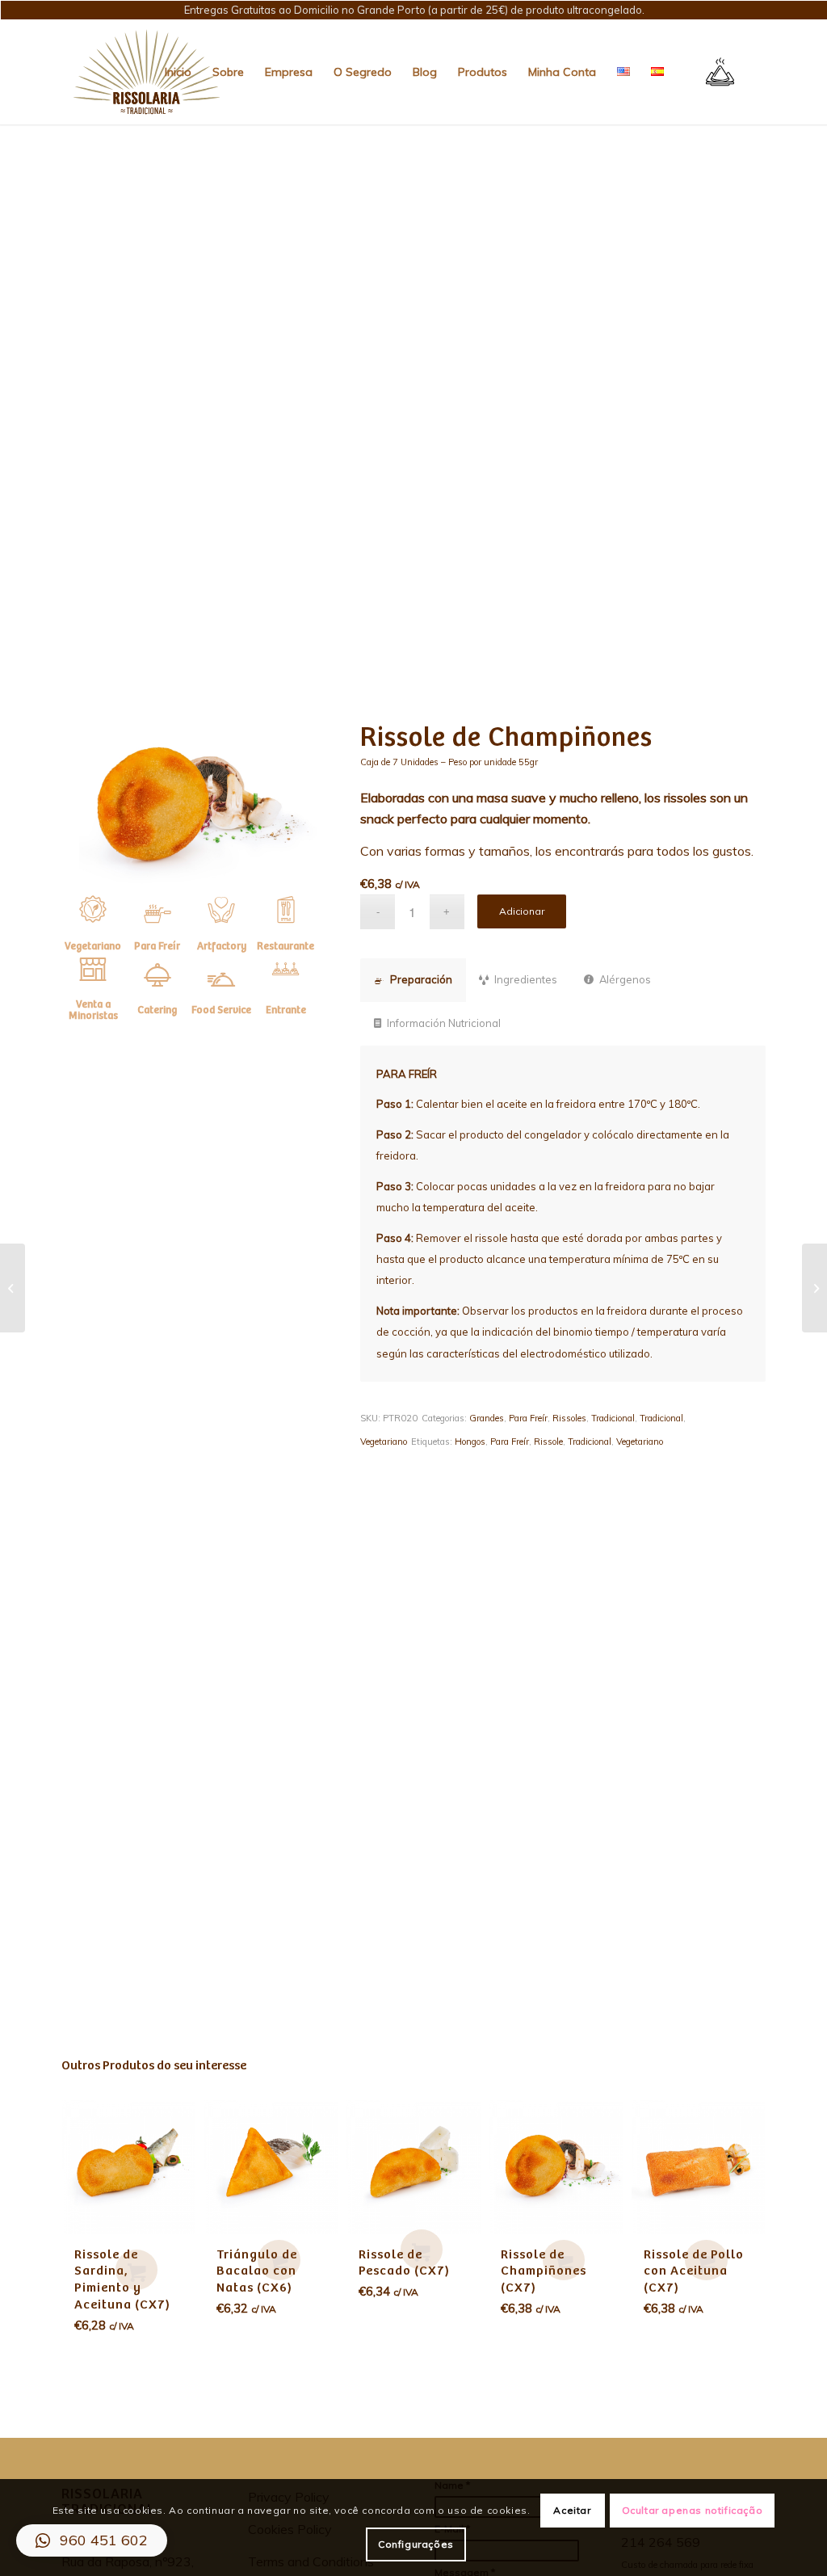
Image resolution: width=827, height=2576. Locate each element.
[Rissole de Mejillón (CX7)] (13, 1288)
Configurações (416, 2544)
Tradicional (613, 1418)
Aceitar (572, 2510)
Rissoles (569, 1418)
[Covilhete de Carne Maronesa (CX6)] (814, 1288)
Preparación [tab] (421, 979)
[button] (92, 2540)
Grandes (487, 1418)
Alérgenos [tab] (625, 979)
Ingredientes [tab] (526, 979)
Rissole (548, 1442)
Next (741, 2196)
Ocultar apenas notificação (693, 2510)
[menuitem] (178, 72)
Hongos (470, 1442)
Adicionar (522, 911)
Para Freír (528, 1418)
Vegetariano (384, 1442)
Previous (86, 2196)
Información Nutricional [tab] (444, 1023)
